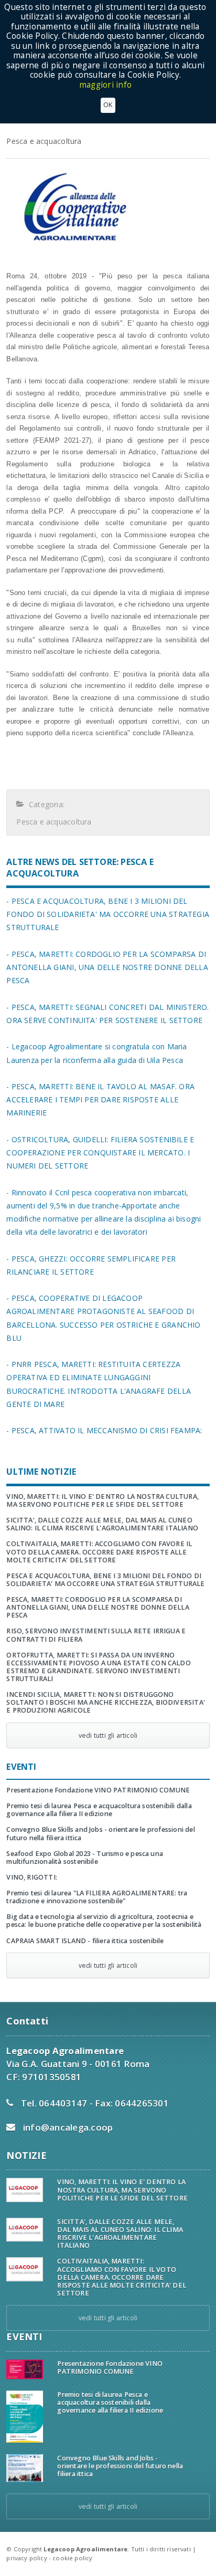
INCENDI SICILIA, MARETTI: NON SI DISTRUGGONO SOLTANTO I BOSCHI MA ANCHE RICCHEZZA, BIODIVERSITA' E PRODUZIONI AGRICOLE (106, 1702)
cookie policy (72, 2558)
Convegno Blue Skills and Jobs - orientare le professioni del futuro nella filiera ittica (100, 1833)
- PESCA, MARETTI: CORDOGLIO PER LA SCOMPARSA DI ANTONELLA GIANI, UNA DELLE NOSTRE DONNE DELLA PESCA (107, 967)
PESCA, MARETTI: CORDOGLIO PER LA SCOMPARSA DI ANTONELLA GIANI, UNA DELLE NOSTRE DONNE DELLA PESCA (98, 1607)
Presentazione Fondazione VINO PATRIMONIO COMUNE (98, 1790)
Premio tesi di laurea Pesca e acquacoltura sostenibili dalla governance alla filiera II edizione (99, 1810)
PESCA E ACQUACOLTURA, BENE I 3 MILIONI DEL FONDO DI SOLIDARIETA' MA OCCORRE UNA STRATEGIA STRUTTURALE (105, 1580)
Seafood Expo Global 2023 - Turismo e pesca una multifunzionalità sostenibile (85, 1858)
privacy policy (26, 2558)
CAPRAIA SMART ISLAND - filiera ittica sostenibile (85, 1941)
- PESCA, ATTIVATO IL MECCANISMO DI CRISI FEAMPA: (104, 1430)
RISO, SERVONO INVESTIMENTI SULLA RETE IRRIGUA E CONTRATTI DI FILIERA (96, 1635)
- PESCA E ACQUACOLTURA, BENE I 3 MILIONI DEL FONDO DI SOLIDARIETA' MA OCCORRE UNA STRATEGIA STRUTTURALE (108, 914)
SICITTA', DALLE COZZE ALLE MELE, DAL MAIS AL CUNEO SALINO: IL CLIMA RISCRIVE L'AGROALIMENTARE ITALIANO (102, 1524)
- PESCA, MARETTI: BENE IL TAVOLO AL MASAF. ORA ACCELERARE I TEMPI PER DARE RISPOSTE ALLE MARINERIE (100, 1099)
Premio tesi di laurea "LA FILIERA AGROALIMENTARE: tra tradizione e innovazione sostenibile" (97, 1897)
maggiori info (105, 85)
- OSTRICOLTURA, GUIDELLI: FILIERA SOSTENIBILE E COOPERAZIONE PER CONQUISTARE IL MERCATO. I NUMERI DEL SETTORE (100, 1153)
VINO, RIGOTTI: (32, 1877)
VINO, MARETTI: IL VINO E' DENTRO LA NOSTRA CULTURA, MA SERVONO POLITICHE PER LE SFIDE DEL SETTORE (102, 1500)
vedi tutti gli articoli (108, 1735)
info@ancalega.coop (68, 2127)
